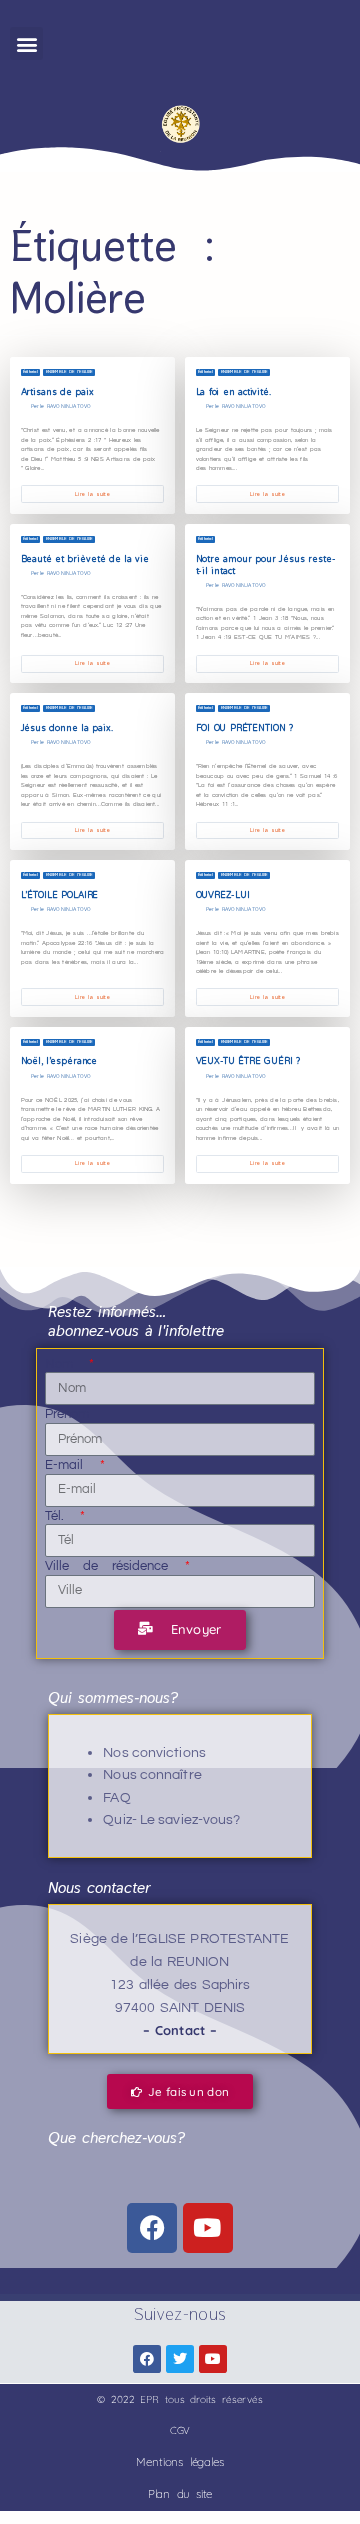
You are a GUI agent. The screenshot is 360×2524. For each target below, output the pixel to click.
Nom (66, 1364)
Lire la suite (92, 494)
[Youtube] (208, 2228)
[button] (26, 43)
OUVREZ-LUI (223, 895)
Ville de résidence (113, 1566)
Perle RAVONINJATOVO (61, 406)
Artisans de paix (57, 392)
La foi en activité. (233, 392)
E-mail (71, 1465)
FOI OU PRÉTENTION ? (244, 728)
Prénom (67, 1414)
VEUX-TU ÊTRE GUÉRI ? (248, 1061)
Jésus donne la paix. (67, 728)
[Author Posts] (24, 406)
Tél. (61, 1516)
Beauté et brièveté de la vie (87, 559)
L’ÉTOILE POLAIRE (60, 895)
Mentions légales (180, 2461)
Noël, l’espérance (59, 1061)
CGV (180, 2430)
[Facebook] (152, 2228)
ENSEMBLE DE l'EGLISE (69, 372)
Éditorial (30, 372)
